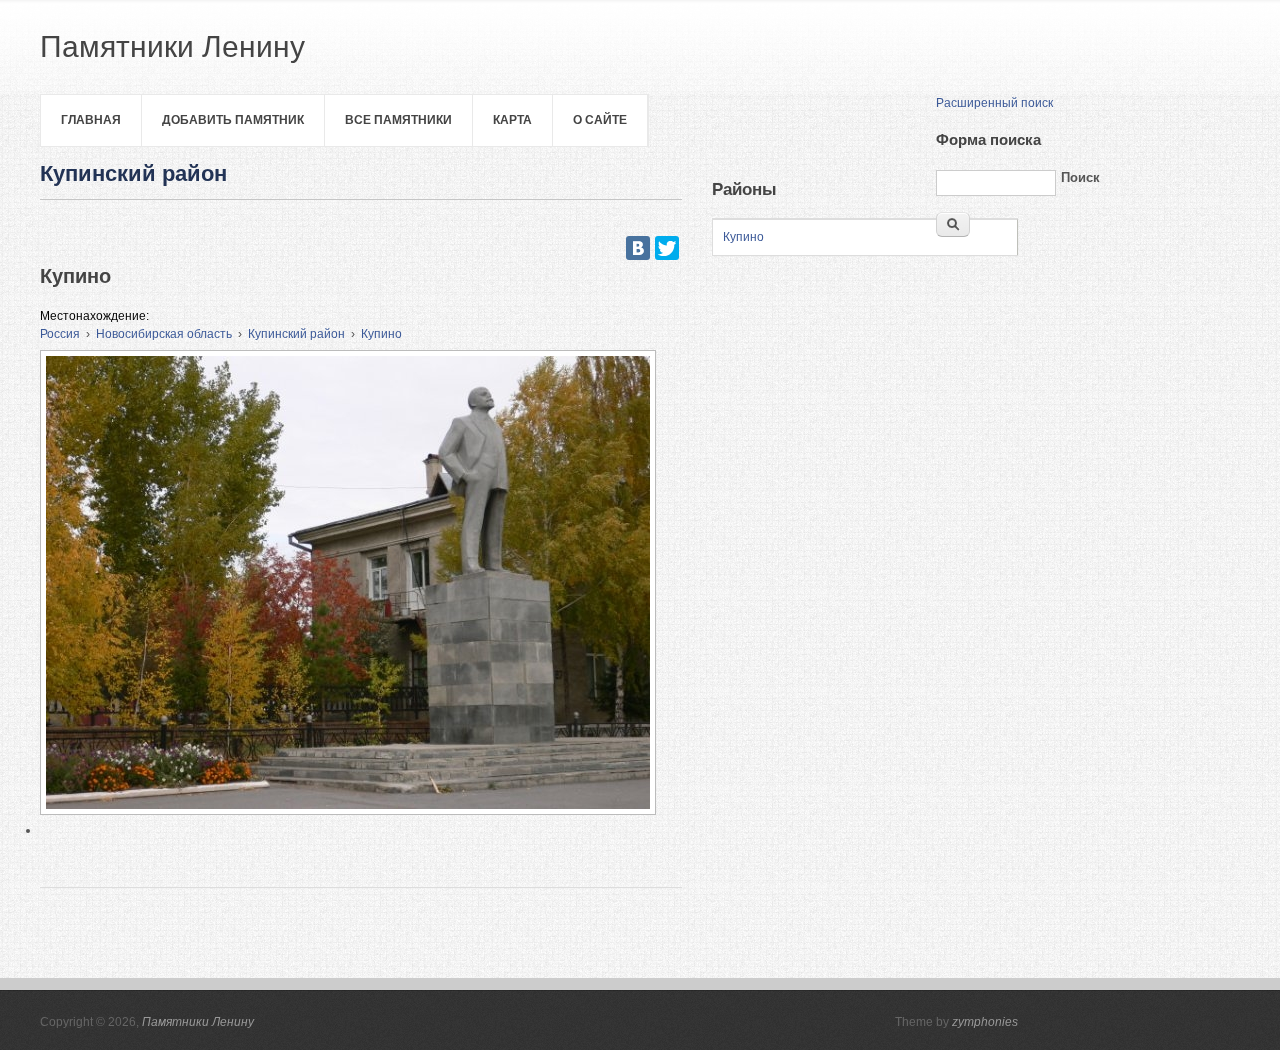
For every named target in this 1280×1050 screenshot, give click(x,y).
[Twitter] (667, 248)
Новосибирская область (164, 334)
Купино (381, 334)
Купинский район (296, 334)
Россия (60, 334)
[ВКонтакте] (638, 248)
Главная (91, 120)
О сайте (600, 120)
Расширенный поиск (994, 103)
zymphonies (985, 1022)
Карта (512, 120)
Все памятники (398, 120)
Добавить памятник (233, 120)
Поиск (1080, 177)
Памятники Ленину (198, 1022)
